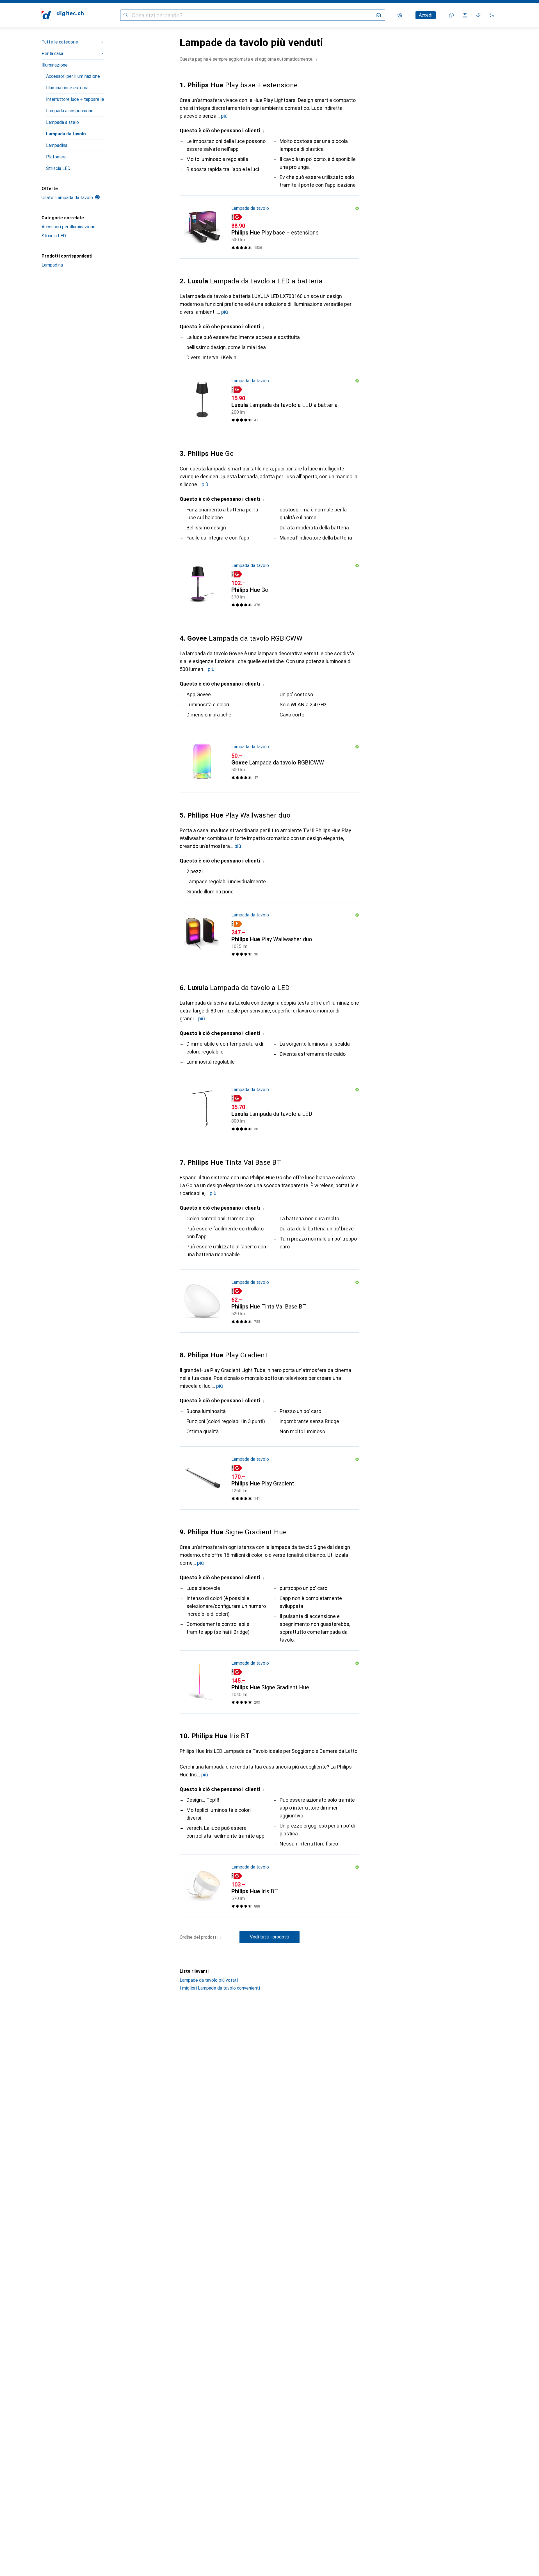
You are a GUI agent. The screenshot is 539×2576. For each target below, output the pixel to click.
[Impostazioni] (400, 15)
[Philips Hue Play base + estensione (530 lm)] (269, 227)
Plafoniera (56, 157)
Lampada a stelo (62, 122)
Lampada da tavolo (66, 134)
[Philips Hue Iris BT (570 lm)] (269, 1886)
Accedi (426, 15)
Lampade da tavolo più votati (209, 1980)
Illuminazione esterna (67, 88)
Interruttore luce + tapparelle (75, 99)
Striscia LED (58, 168)
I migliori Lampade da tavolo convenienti (220, 1988)
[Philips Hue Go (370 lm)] (269, 584)
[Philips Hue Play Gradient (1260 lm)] (269, 1478)
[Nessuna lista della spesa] (478, 15)
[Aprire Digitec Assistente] (451, 15)
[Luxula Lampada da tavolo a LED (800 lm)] (269, 1109)
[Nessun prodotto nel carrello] (492, 15)
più (224, 116)
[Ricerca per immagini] (378, 15)
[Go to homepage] (63, 15)
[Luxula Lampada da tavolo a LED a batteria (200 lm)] (269, 400)
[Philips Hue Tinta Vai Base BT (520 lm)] (269, 1301)
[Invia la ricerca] (126, 15)
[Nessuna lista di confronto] (465, 15)
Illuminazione (55, 65)
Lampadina (57, 145)
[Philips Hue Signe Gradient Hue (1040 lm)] (269, 1682)
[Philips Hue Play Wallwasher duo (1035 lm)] (269, 934)
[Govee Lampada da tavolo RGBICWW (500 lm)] (269, 761)
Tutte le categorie (60, 42)
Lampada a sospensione (70, 111)
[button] (317, 59)
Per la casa (52, 54)
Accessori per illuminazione (73, 76)
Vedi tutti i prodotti (269, 1937)
